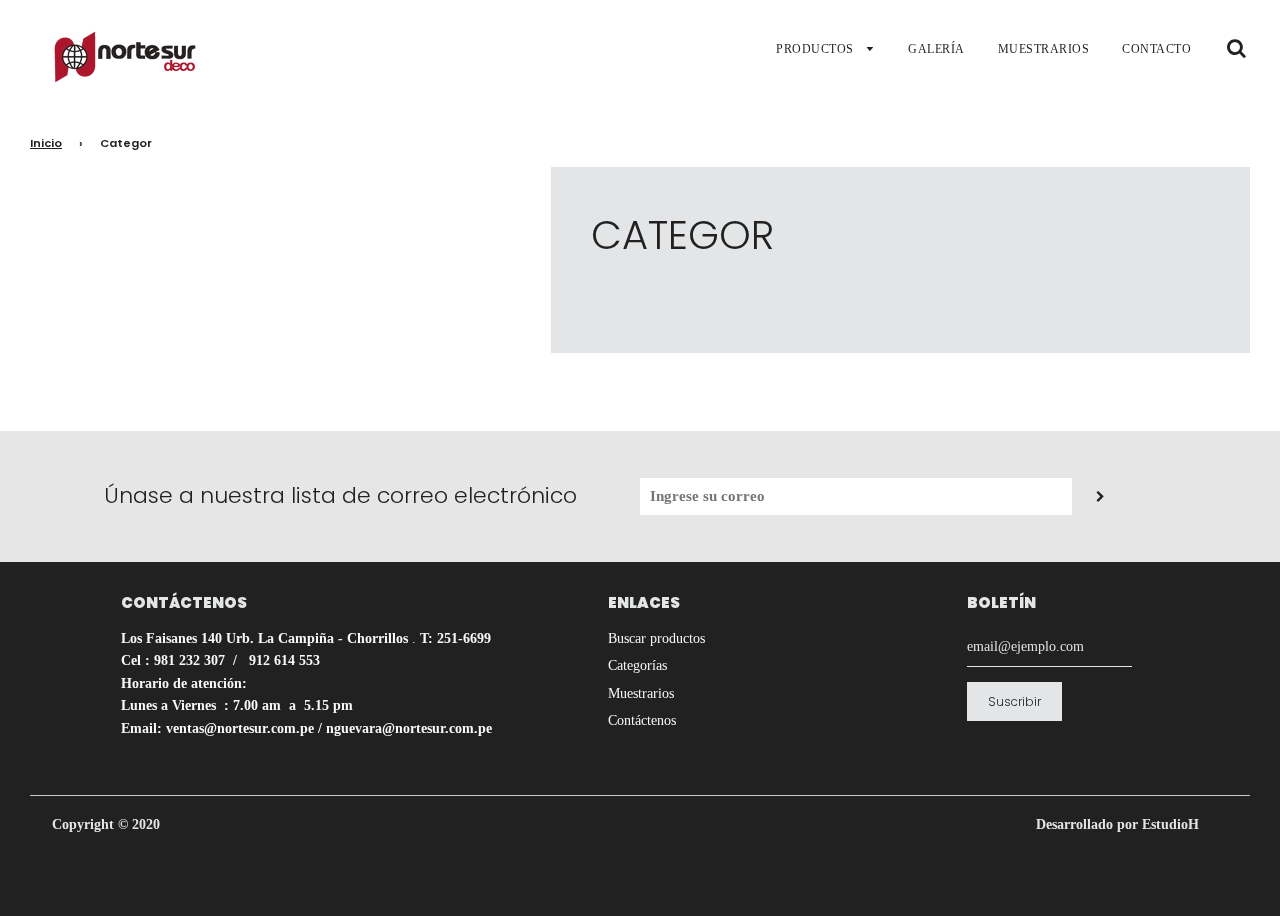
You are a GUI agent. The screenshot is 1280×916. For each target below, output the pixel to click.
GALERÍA (936, 49)
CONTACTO (1156, 49)
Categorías (637, 665)
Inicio (46, 143)
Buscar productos (656, 638)
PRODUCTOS (816, 49)
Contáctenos (642, 720)
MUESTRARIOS (1044, 49)
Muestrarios (641, 693)
